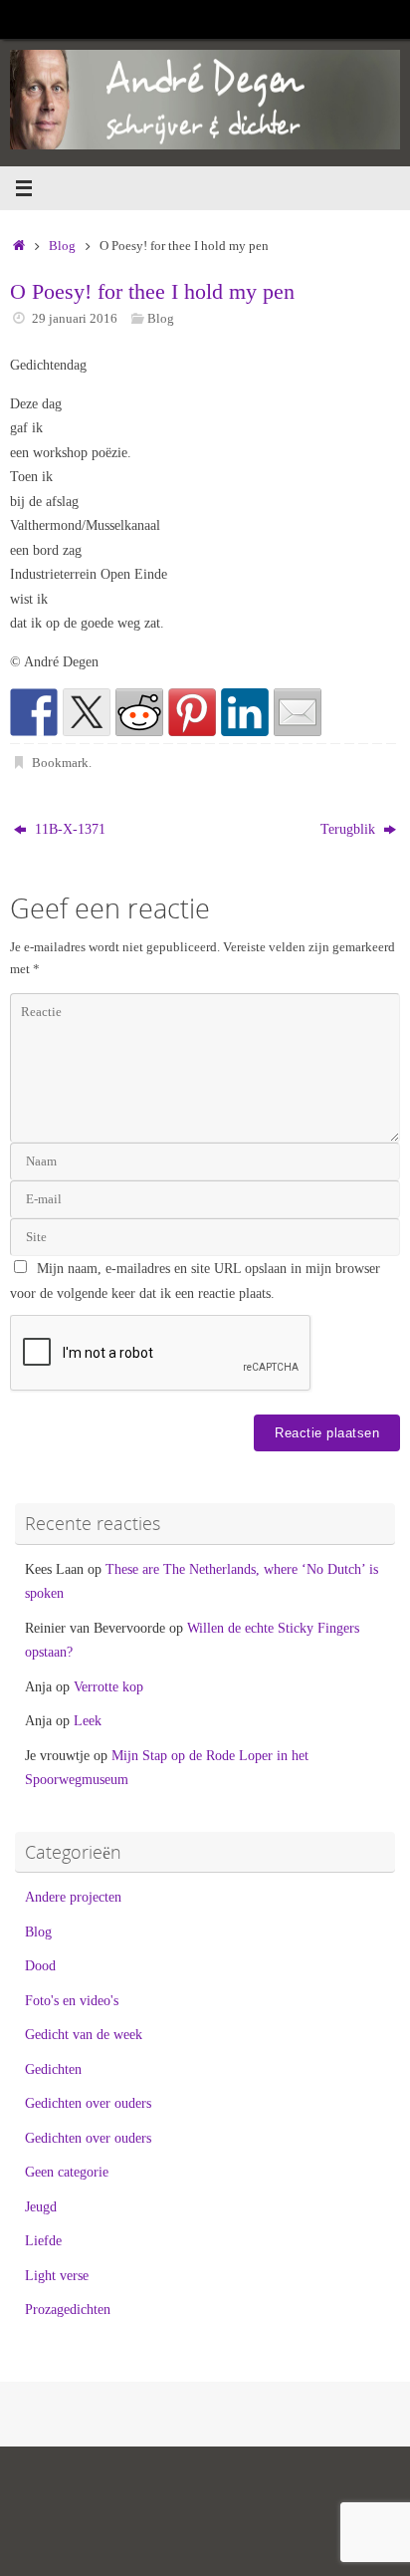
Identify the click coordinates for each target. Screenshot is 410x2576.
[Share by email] (298, 712)
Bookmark (60, 763)
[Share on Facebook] (34, 712)
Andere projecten (73, 1897)
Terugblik (350, 829)
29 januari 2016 (75, 318)
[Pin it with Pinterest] (192, 712)
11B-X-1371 (68, 829)
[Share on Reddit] (139, 712)
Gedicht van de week (84, 2034)
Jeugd (41, 2206)
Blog (62, 246)
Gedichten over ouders (88, 2103)
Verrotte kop (108, 1686)
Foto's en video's (72, 2000)
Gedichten (53, 2069)
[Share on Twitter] (87, 712)
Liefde (43, 2240)
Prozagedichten (68, 2309)
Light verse (57, 2275)
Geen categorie (67, 2172)
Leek (88, 1720)
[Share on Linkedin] (245, 712)
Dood (40, 1965)
